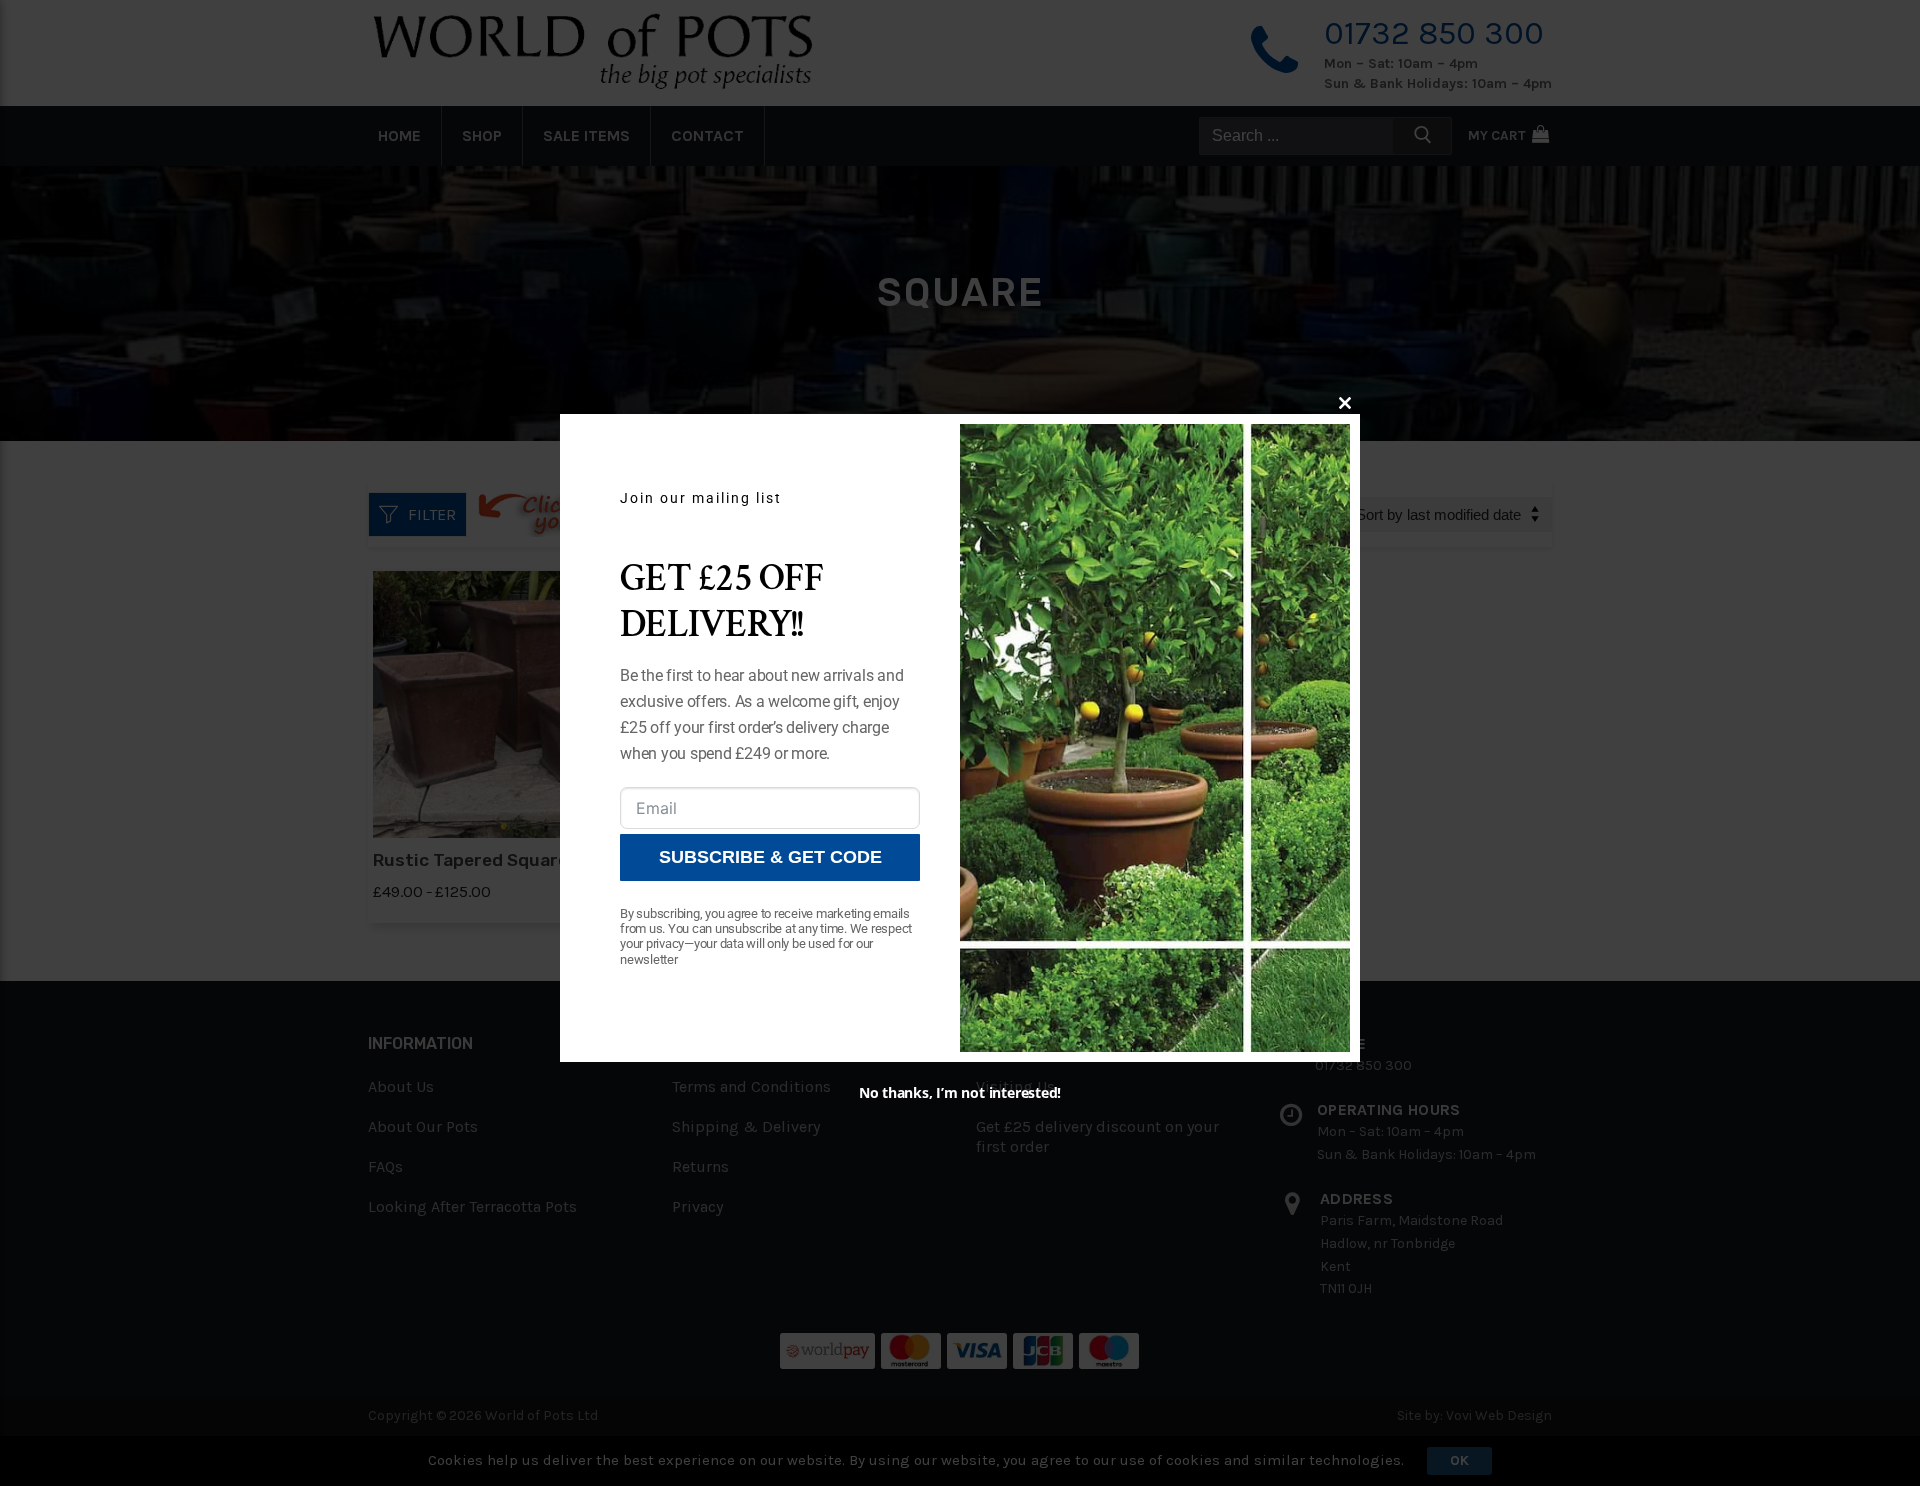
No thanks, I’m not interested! (960, 1092)
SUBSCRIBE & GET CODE (770, 857)
